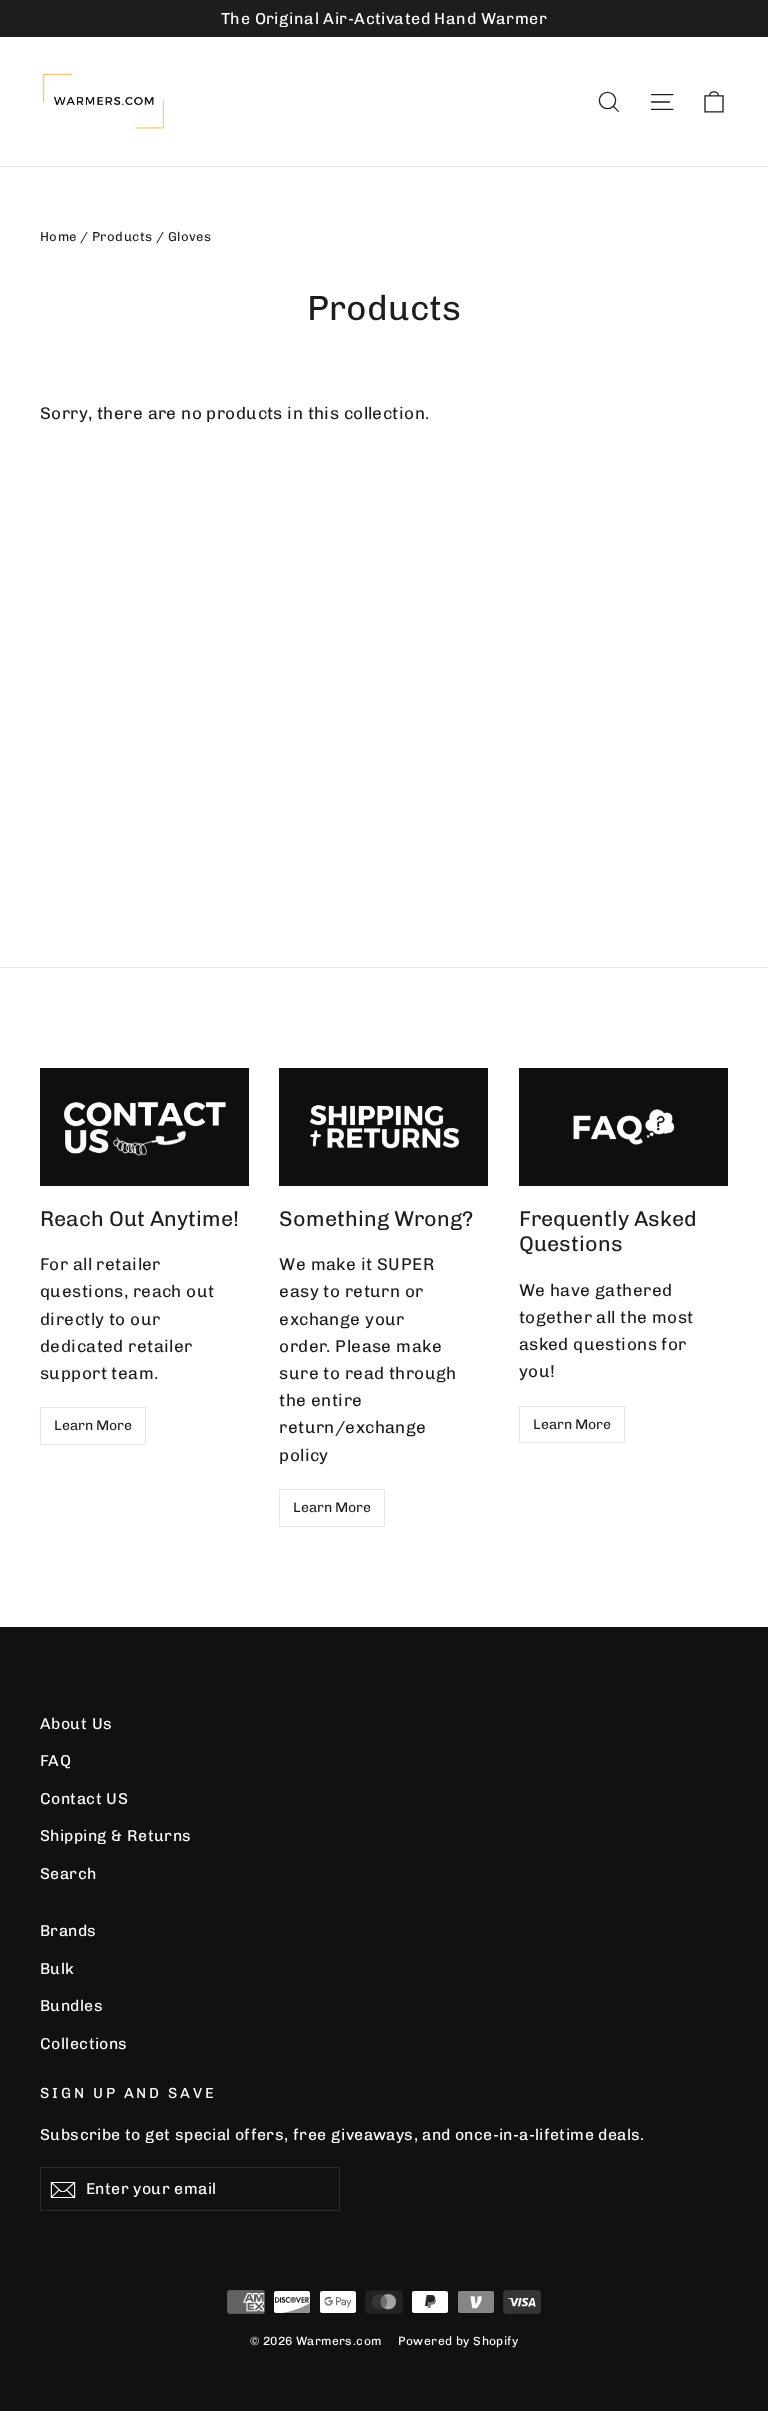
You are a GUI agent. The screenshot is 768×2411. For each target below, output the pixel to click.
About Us (76, 1723)
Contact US (84, 1798)
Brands (68, 1930)
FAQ (55, 1760)
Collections (84, 2043)
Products (122, 236)
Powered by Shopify (458, 2341)
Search (68, 1873)
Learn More (93, 1425)
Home (58, 236)
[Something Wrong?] (383, 1127)
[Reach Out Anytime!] (144, 1127)
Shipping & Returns (116, 1835)
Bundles (71, 2005)
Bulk (57, 1968)
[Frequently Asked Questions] (623, 1127)
